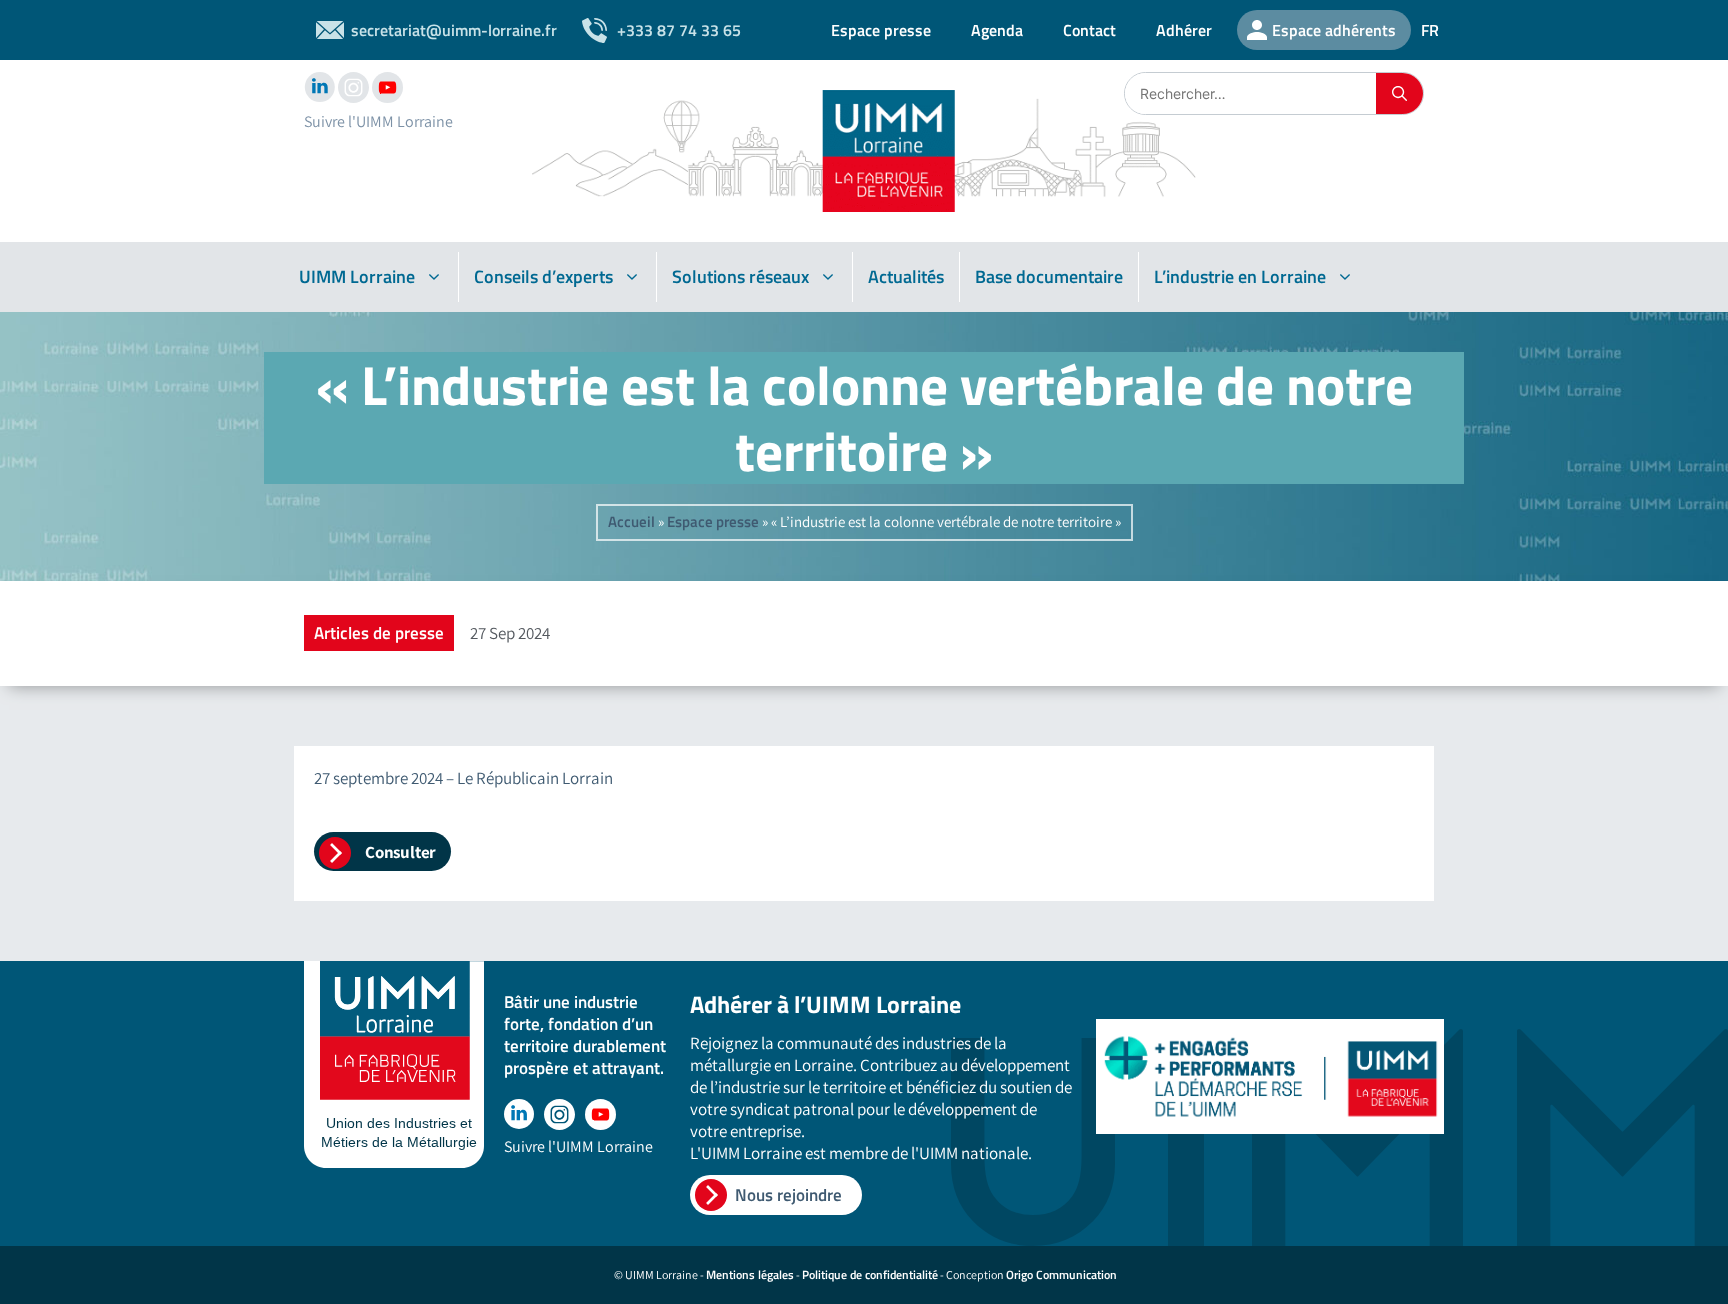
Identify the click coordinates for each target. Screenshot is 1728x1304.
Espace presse (881, 30)
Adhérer (1184, 30)
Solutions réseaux (740, 276)
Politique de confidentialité (870, 1274)
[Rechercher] (1399, 93)
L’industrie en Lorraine (1240, 276)
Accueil (631, 521)
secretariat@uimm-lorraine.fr (454, 30)
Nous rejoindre (788, 1195)
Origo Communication (1061, 1274)
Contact (1089, 30)
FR (1430, 30)
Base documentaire (1049, 276)
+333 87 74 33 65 (679, 30)
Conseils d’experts (543, 276)
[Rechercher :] (1250, 93)
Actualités (906, 276)
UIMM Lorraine (357, 276)
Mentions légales (750, 1274)
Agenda (997, 30)
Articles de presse (379, 633)
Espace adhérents (1334, 30)
